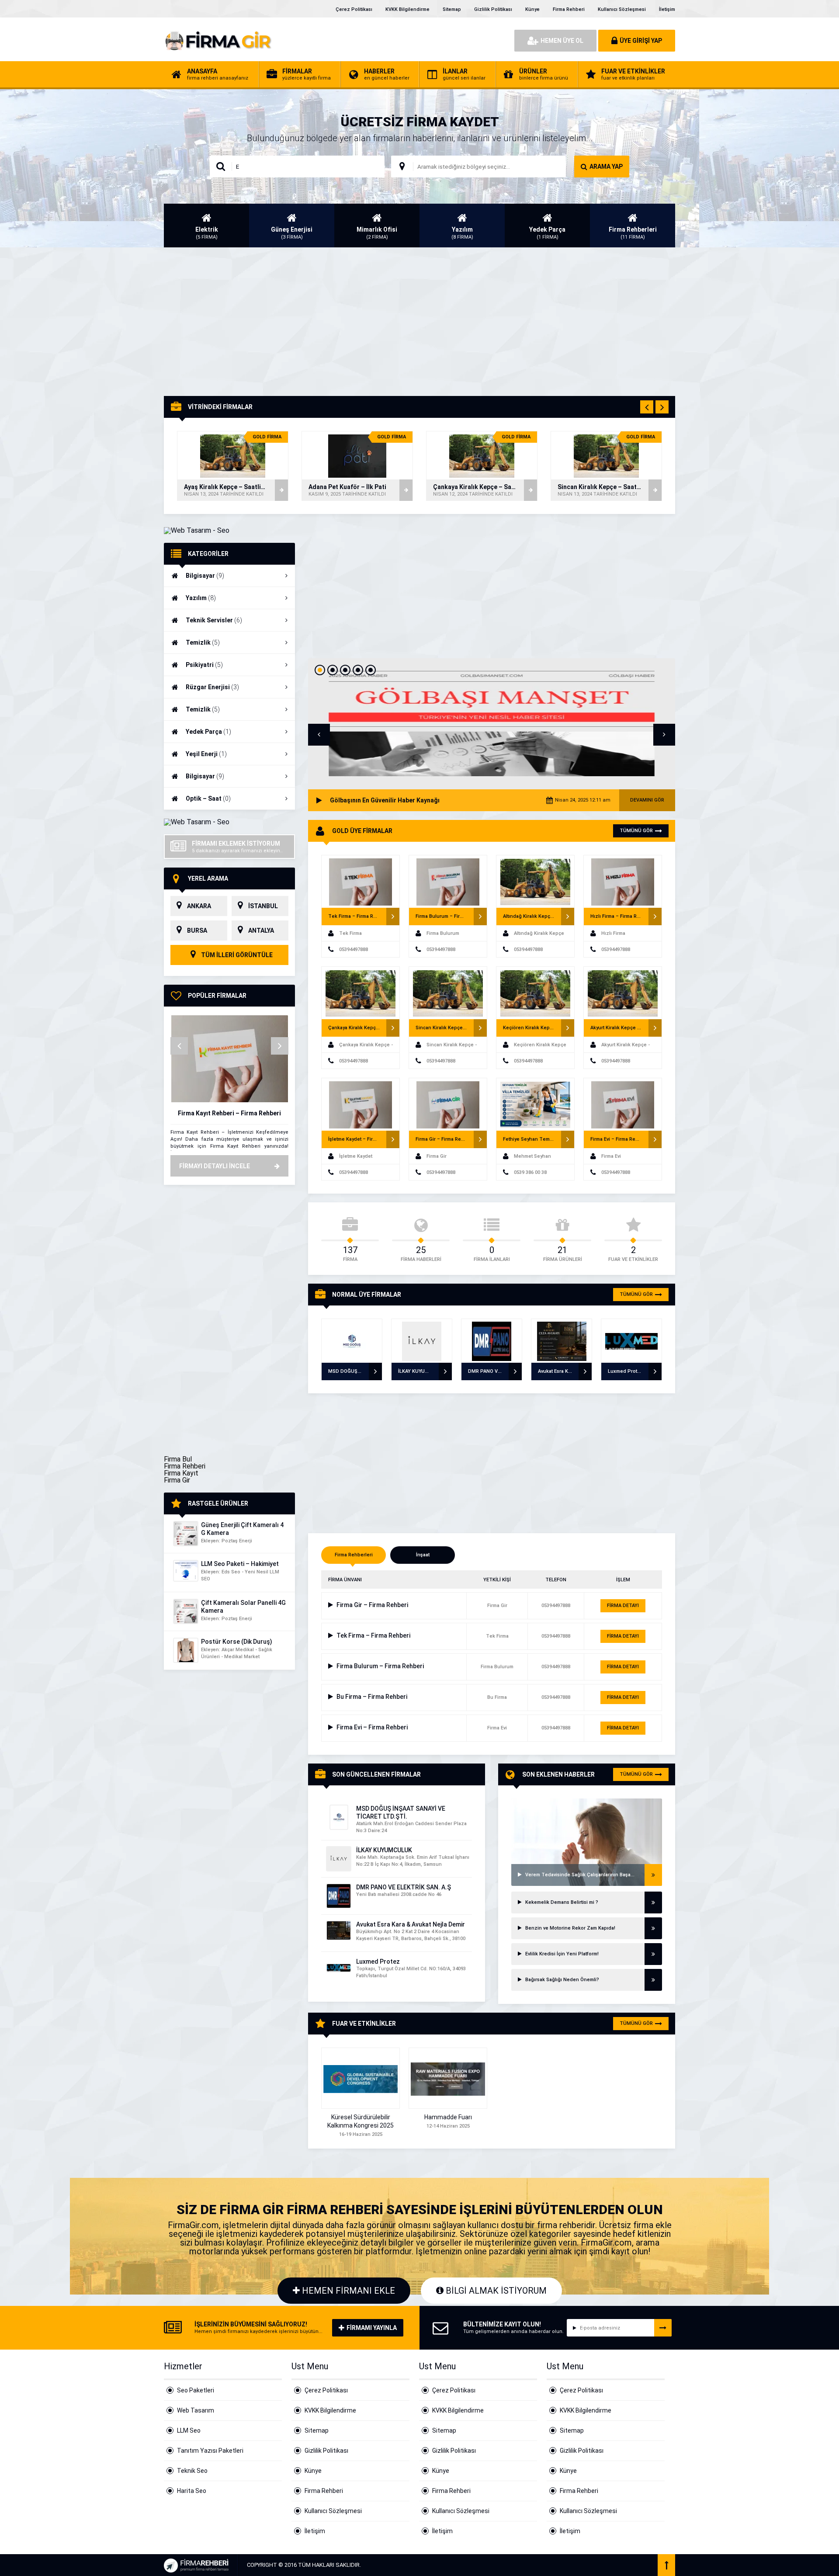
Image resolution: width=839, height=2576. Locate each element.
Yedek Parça (208, 732)
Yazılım (201, 598)
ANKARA (199, 906)
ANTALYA (261, 930)
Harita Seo (192, 2491)
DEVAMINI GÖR (647, 800)
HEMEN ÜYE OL (562, 41)
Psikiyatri (204, 665)
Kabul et (507, 2562)
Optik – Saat (208, 798)
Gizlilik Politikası (493, 9)
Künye (532, 9)
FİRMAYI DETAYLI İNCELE (215, 1166)
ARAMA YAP (606, 167)
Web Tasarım (196, 2410)
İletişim (667, 9)
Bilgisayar (205, 576)
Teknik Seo (192, 2471)
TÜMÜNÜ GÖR (636, 831)
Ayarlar (608, 2562)
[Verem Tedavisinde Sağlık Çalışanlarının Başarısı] (587, 1809)
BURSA (197, 930)
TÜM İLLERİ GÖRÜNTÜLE (236, 955)
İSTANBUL (263, 906)
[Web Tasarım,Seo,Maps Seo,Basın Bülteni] (197, 530)
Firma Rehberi (569, 9)
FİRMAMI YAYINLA (372, 2328)
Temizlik (203, 642)
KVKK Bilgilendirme (407, 9)
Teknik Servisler (214, 620)
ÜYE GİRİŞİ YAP (641, 41)
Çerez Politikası (354, 9)
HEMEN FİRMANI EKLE (347, 2291)
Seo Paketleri (196, 2390)
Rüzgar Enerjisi (212, 687)
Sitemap (452, 9)
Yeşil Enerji (206, 754)
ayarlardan (396, 2566)
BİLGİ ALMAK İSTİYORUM (495, 2291)
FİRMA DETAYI (623, 1606)
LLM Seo (189, 2430)
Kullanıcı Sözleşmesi (622, 9)
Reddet (558, 2562)
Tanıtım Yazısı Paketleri (210, 2451)
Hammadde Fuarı (448, 2117)
